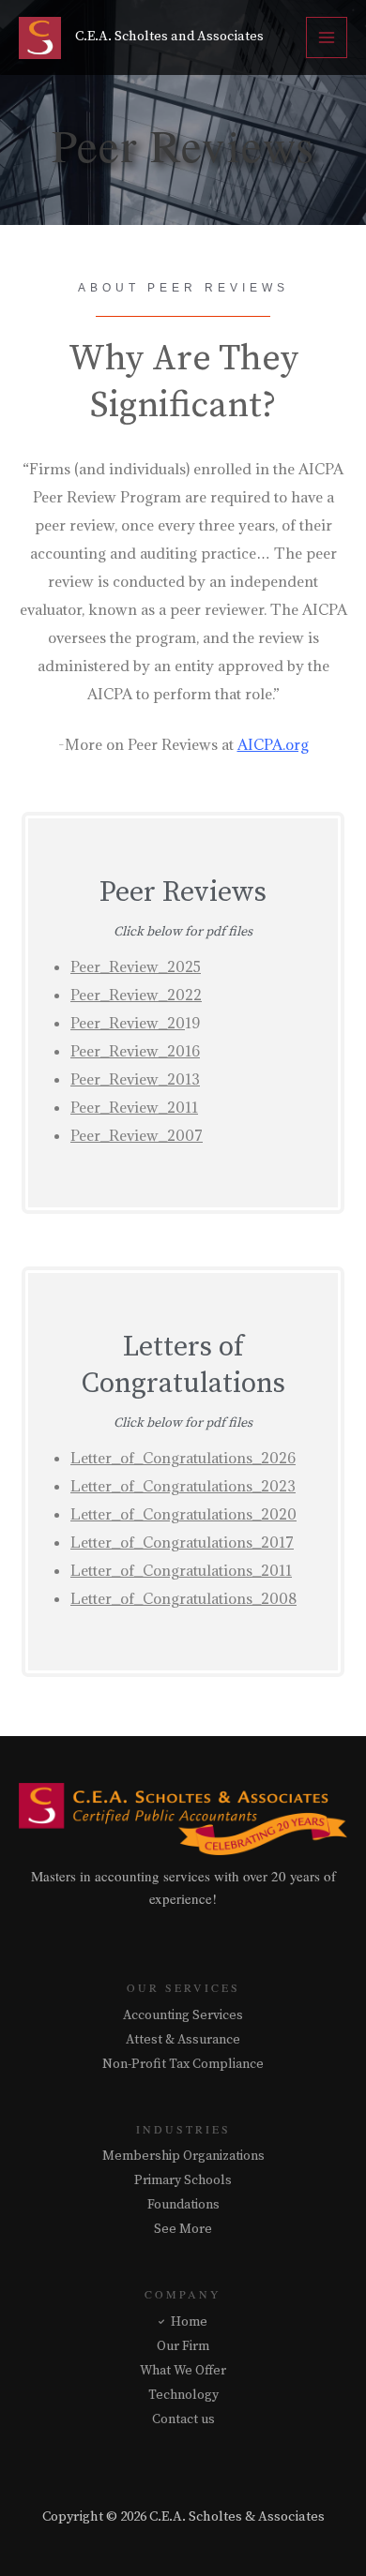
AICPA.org (273, 744)
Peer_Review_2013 (135, 1079)
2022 (184, 995)
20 (176, 1023)
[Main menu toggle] (327, 37)
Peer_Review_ (119, 995)
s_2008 (271, 1598)
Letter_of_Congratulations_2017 (182, 1542)
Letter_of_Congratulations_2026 (183, 1458)
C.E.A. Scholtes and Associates (169, 37)
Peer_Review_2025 (136, 966)
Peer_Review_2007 (137, 1135)
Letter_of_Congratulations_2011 (181, 1570)
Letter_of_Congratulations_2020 (183, 1514)
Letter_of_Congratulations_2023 (183, 1486)
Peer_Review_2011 (134, 1107)
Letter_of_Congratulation (158, 1598)
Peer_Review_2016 (135, 1051)
